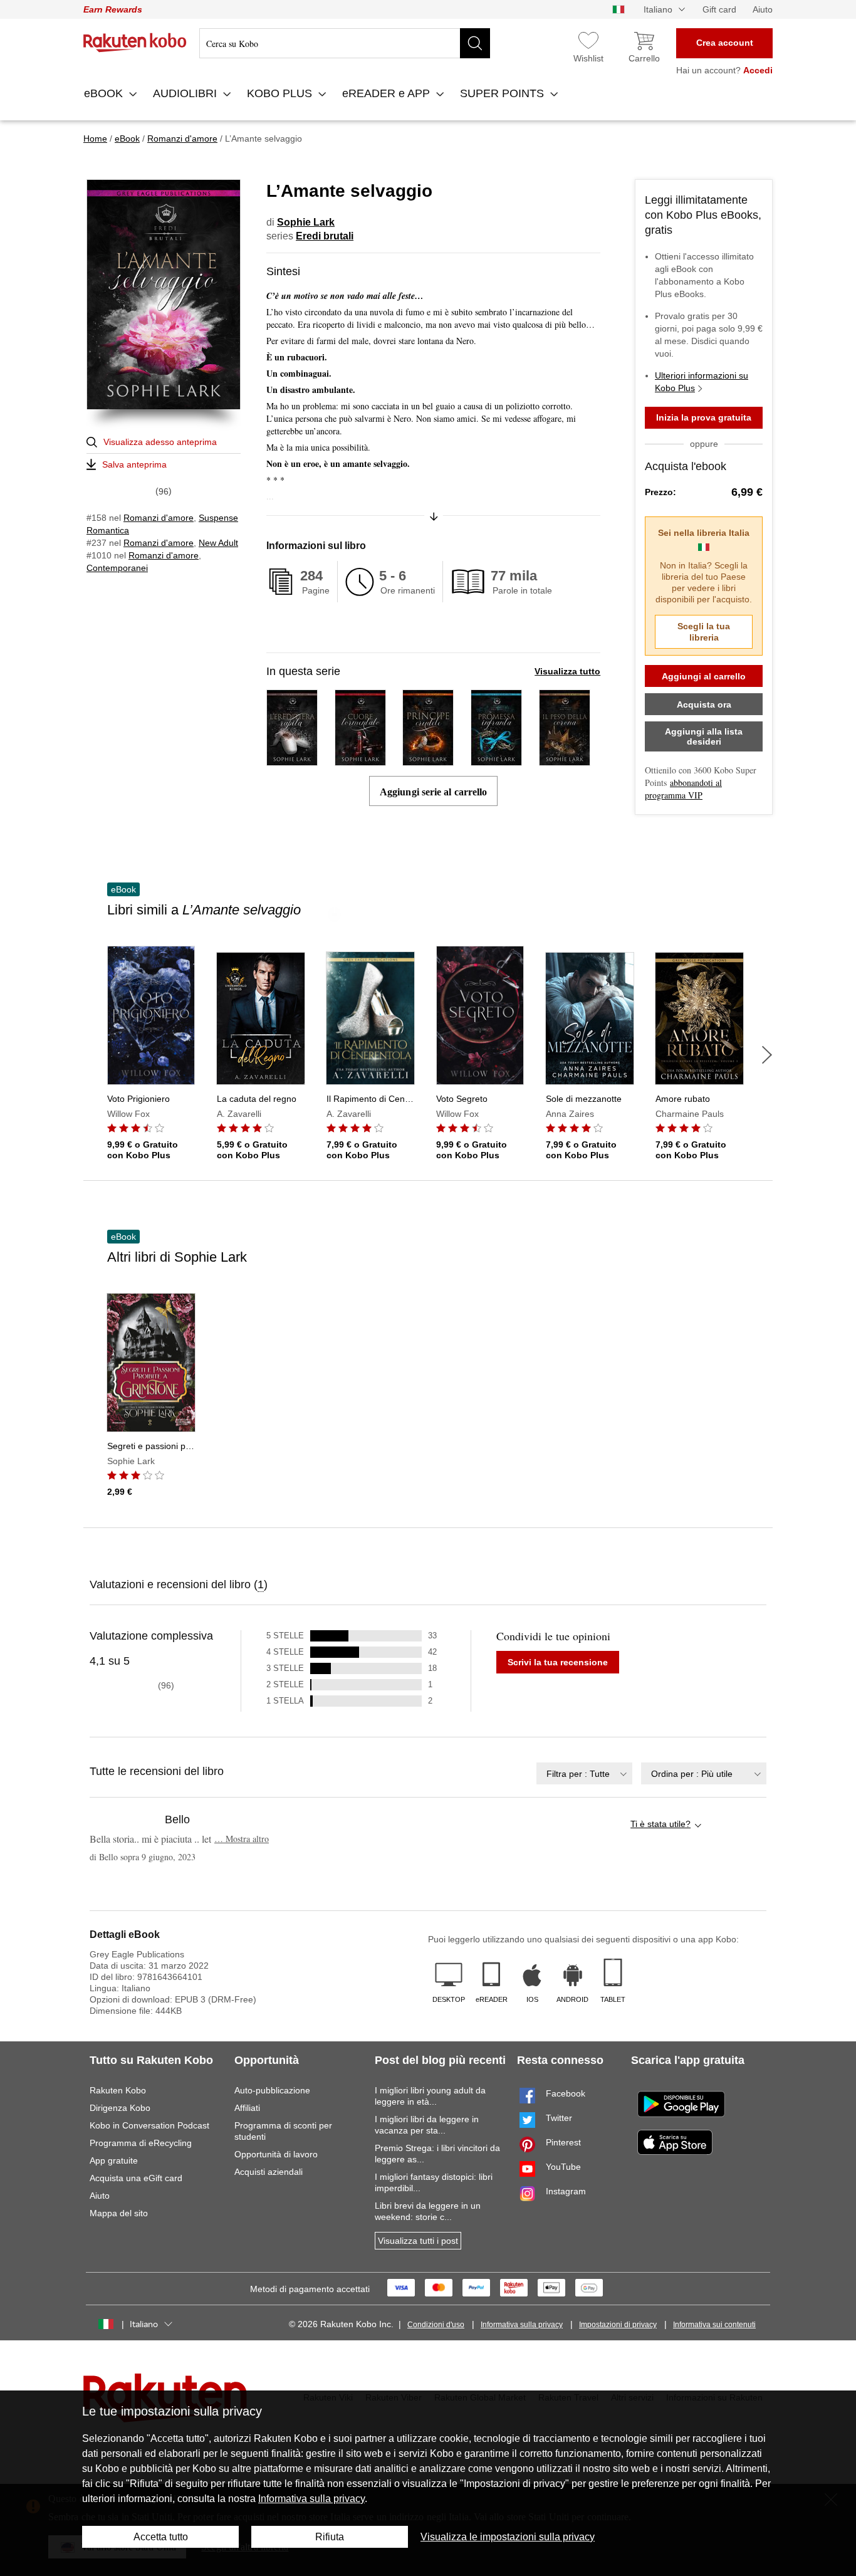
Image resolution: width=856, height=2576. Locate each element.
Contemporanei (117, 568)
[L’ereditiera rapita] (292, 760)
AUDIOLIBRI (186, 93)
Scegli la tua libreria (704, 632)
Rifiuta (330, 2537)
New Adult (218, 543)
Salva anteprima (134, 464)
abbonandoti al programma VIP (683, 789)
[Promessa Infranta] (496, 760)
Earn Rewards (113, 9)
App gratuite (114, 2160)
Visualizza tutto (567, 671)
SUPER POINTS (504, 93)
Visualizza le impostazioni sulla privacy (508, 2537)
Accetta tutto (161, 2537)
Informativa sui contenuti (714, 2325)
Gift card (719, 9)
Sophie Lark (306, 222)
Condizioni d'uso (436, 2325)
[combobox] (584, 1773)
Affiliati (247, 2108)
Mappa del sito (119, 2213)
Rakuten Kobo (118, 2090)
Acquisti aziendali (269, 2172)
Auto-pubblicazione (272, 2090)
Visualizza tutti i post (418, 2241)
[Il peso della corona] (565, 760)
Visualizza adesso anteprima (160, 442)
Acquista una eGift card (136, 2178)
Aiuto (763, 9)
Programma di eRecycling (141, 2143)
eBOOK (105, 93)
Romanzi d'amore (159, 518)
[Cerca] (475, 43)
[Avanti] (767, 1055)
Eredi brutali (325, 236)
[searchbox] (345, 43)
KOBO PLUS (281, 93)
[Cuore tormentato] (360, 760)
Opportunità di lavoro (276, 2154)
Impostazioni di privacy (618, 2325)
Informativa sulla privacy (522, 2325)
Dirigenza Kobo (120, 2108)
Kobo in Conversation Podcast (149, 2125)
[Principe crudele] (428, 760)
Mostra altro (242, 1839)
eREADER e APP (388, 93)
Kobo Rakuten (135, 43)
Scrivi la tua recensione (558, 1662)
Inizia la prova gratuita (704, 417)
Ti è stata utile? (660, 1824)
